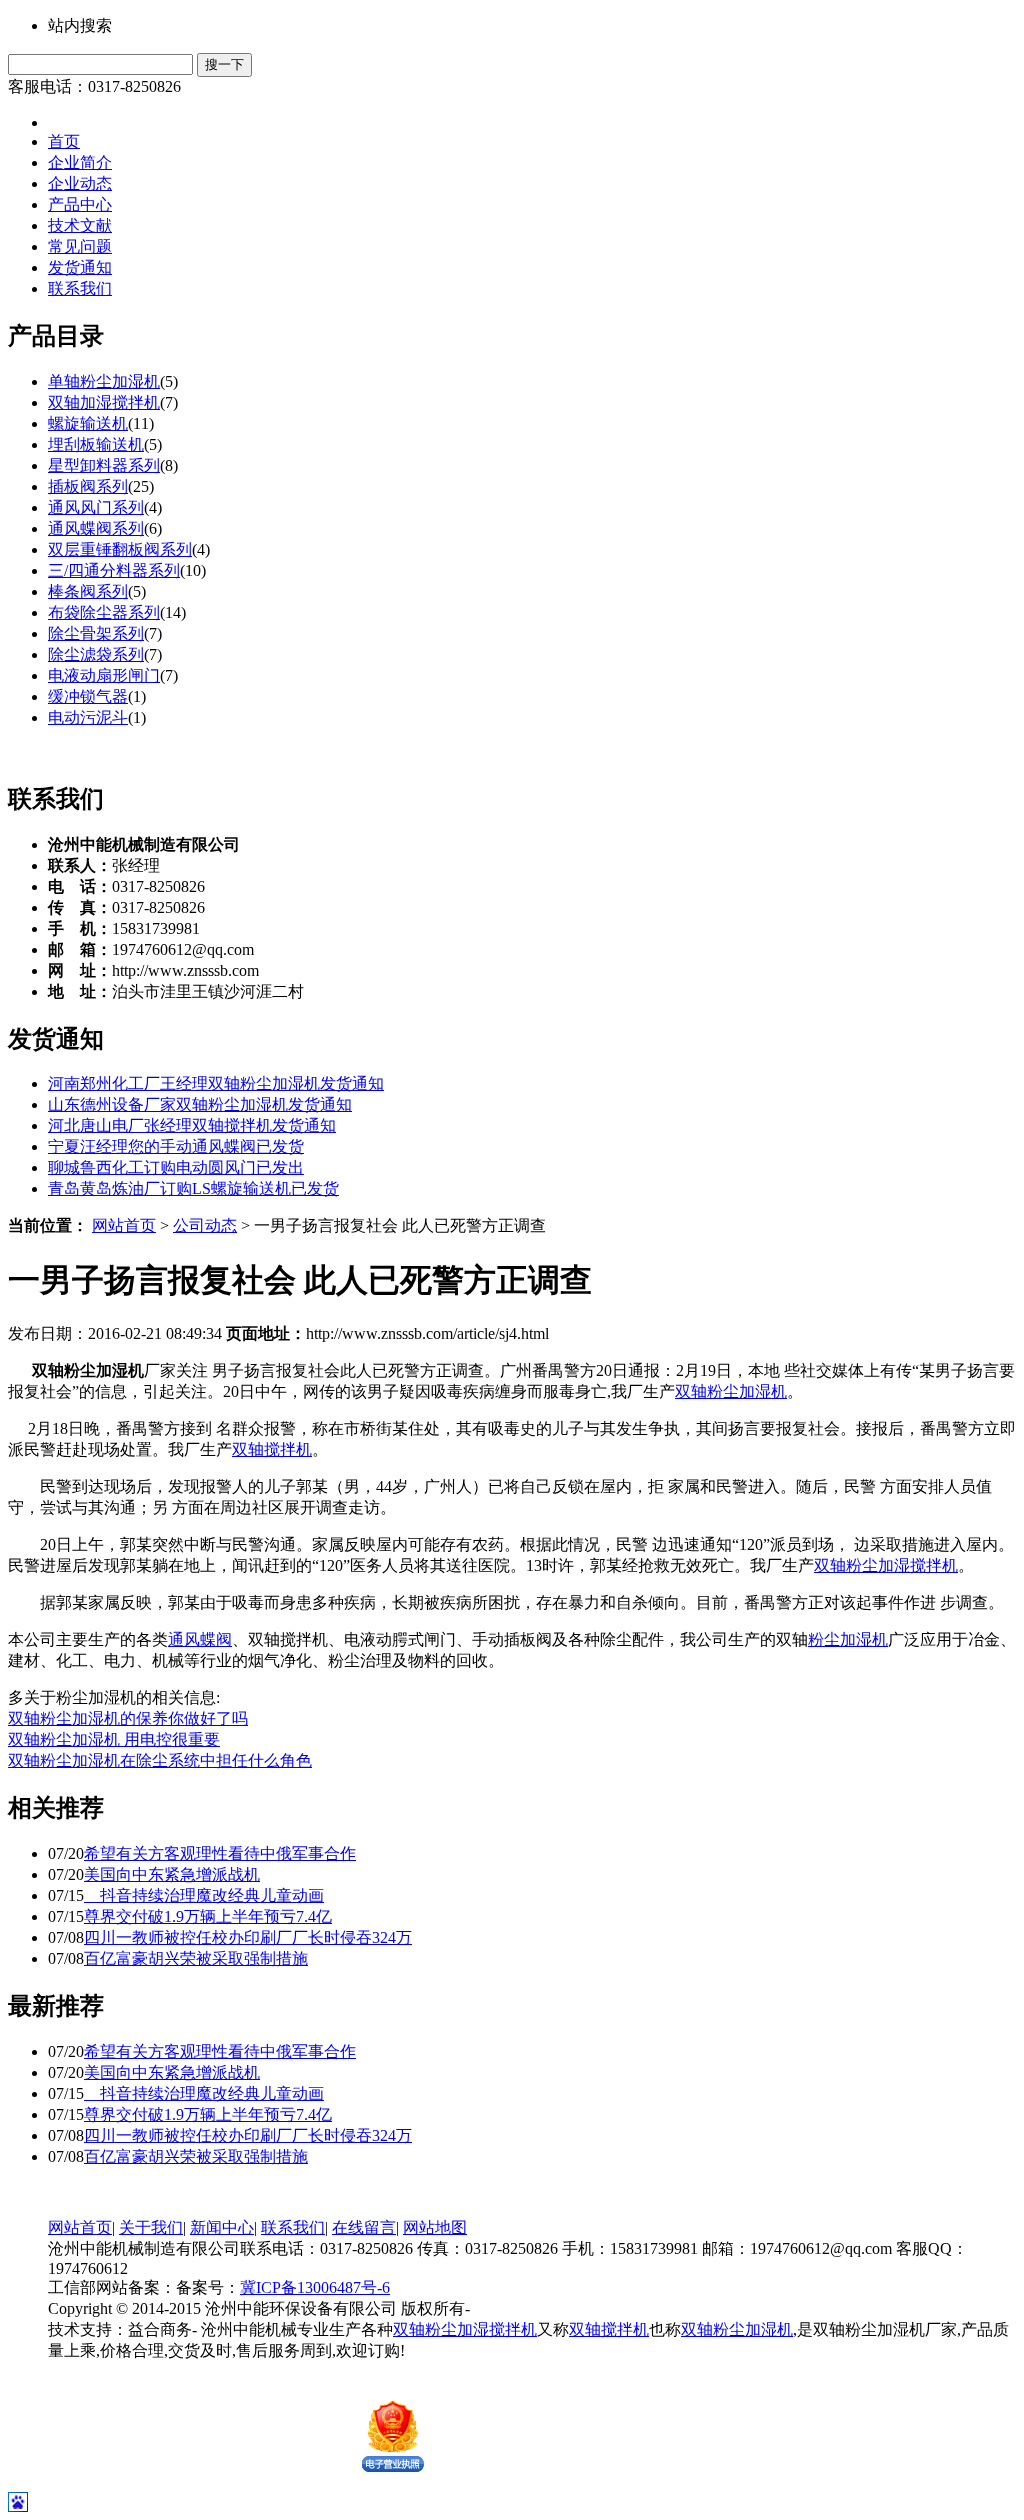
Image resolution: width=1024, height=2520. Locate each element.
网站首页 (124, 1225)
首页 (64, 141)
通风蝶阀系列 (96, 528)
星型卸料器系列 (104, 465)
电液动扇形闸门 (104, 675)
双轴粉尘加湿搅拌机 (886, 1565)
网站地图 (435, 2227)
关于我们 (151, 2227)
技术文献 (80, 225)
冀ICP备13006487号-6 (315, 2287)
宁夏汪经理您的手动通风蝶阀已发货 (176, 1146)
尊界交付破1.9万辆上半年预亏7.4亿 (208, 1916)
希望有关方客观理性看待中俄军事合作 (220, 1853)
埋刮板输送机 (96, 444)
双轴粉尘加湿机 (731, 1391)
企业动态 (80, 183)
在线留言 (364, 2227)
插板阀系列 (88, 486)
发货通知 (80, 267)
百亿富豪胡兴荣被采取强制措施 (196, 1958)
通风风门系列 (96, 507)
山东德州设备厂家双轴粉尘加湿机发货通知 (200, 1104)
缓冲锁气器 (88, 696)
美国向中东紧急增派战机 (172, 1874)
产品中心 (80, 204)
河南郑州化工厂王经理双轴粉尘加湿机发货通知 (216, 1083)
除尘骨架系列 (96, 633)
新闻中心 (222, 2227)
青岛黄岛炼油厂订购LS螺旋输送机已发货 (193, 1188)
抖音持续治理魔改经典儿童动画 (204, 1895)
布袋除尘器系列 (104, 612)
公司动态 (205, 1225)
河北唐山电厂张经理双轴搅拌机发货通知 (192, 1125)
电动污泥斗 (88, 717)
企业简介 (80, 162)
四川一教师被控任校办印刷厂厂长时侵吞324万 (248, 1937)
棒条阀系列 (88, 591)
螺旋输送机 (88, 423)
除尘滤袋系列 (96, 654)
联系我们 (80, 288)
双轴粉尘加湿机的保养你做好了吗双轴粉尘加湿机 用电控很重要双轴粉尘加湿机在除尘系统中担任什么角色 (160, 1739)
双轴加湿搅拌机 (104, 402)
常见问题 (80, 246)
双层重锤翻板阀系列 (120, 549)
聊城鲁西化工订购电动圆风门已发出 (176, 1167)
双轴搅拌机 (272, 1449)
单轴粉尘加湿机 (104, 381)
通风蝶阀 (200, 1639)
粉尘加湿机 (848, 1639)
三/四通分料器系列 (114, 570)
